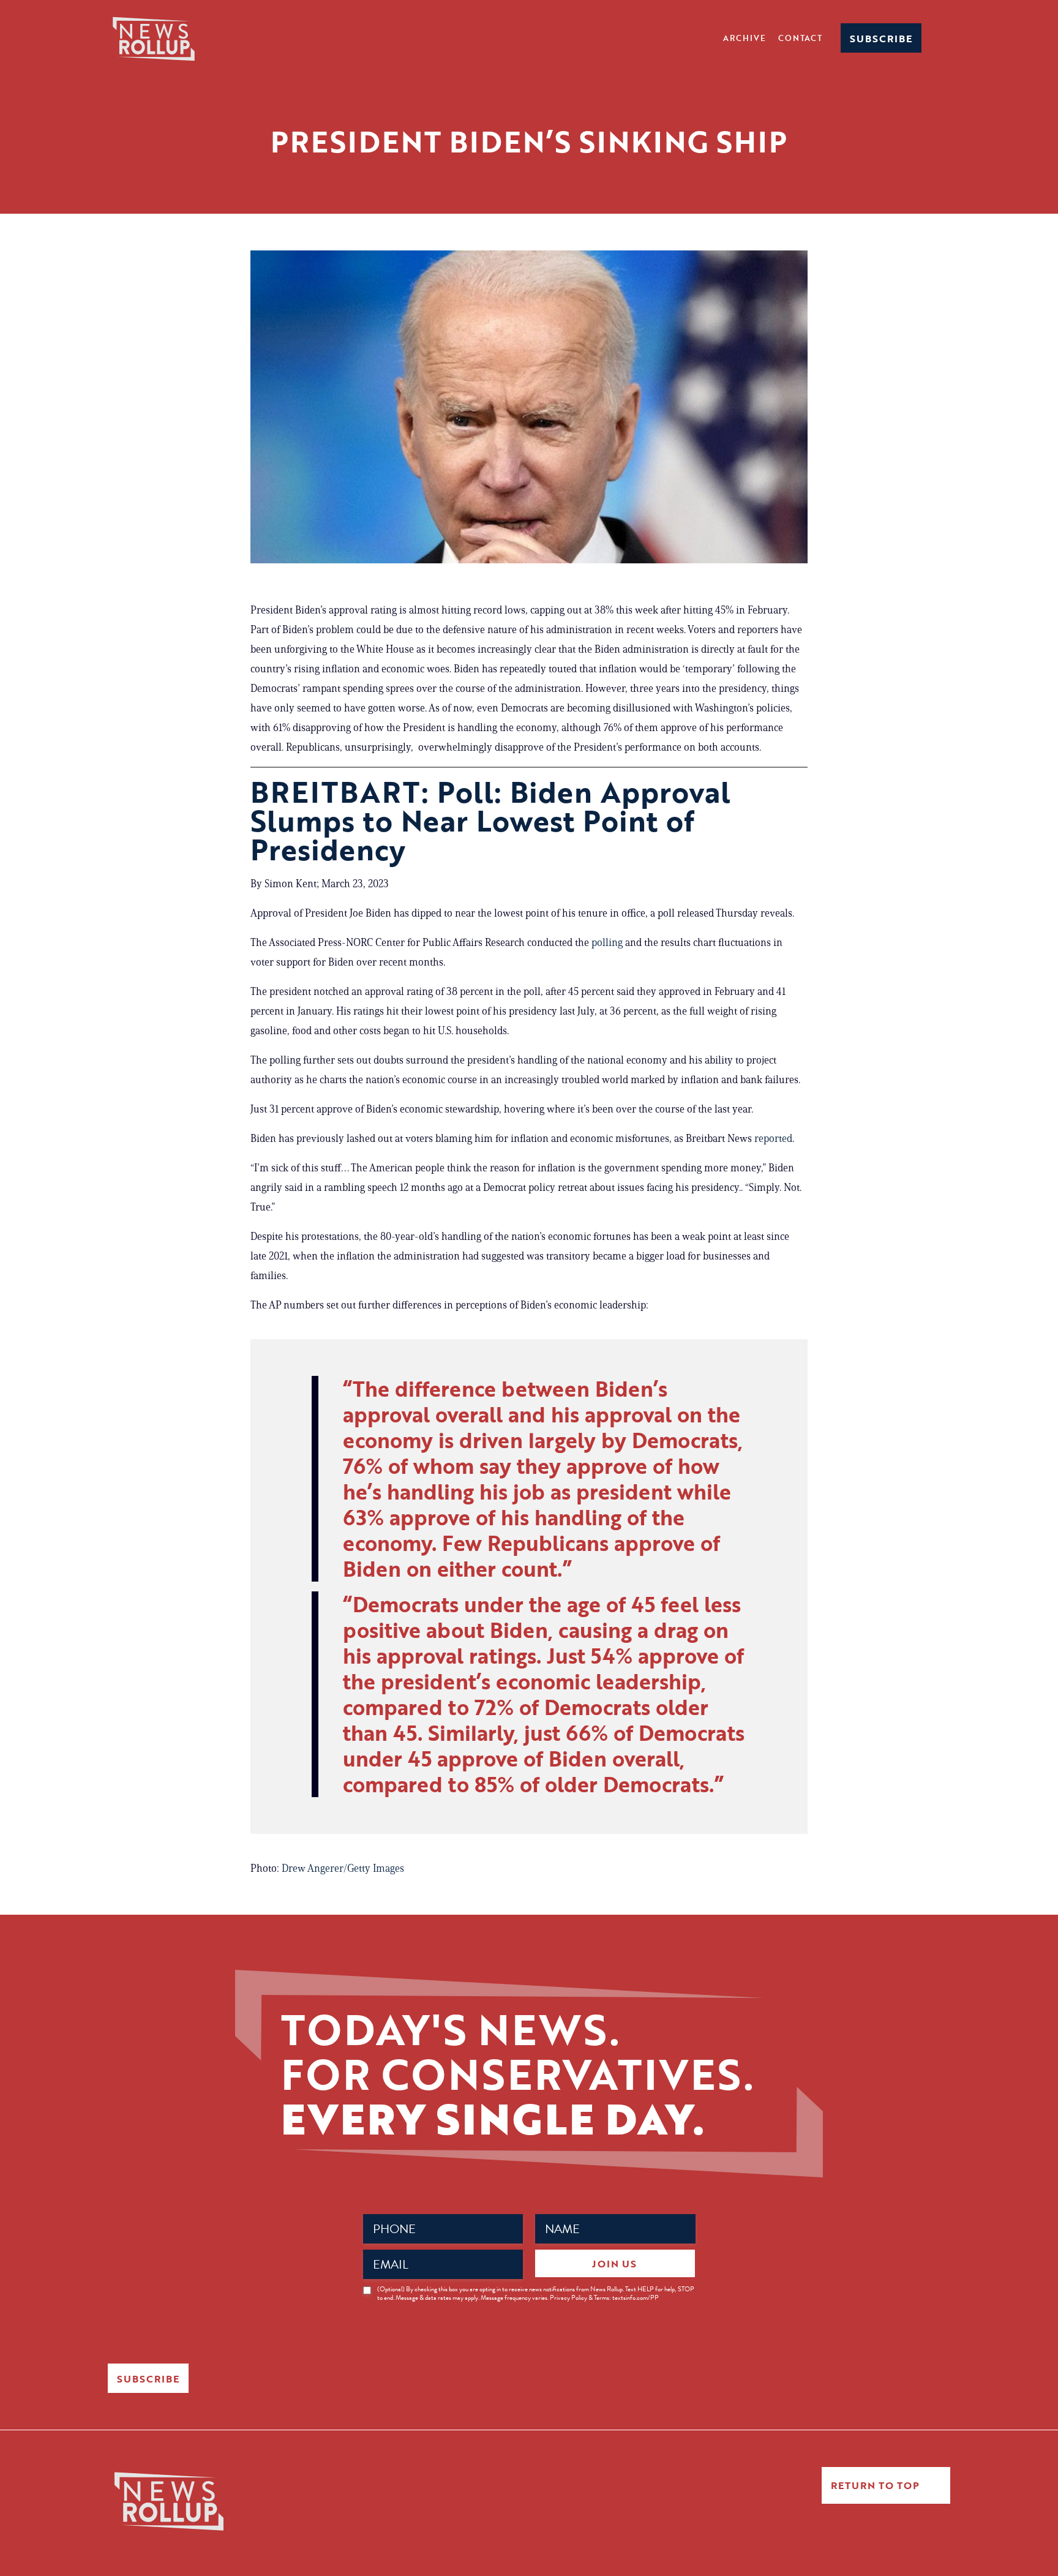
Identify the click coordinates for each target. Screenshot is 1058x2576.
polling (607, 942)
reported (773, 1138)
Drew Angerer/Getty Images (343, 1868)
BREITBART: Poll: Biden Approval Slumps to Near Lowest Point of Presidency (491, 820)
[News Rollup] (154, 38)
